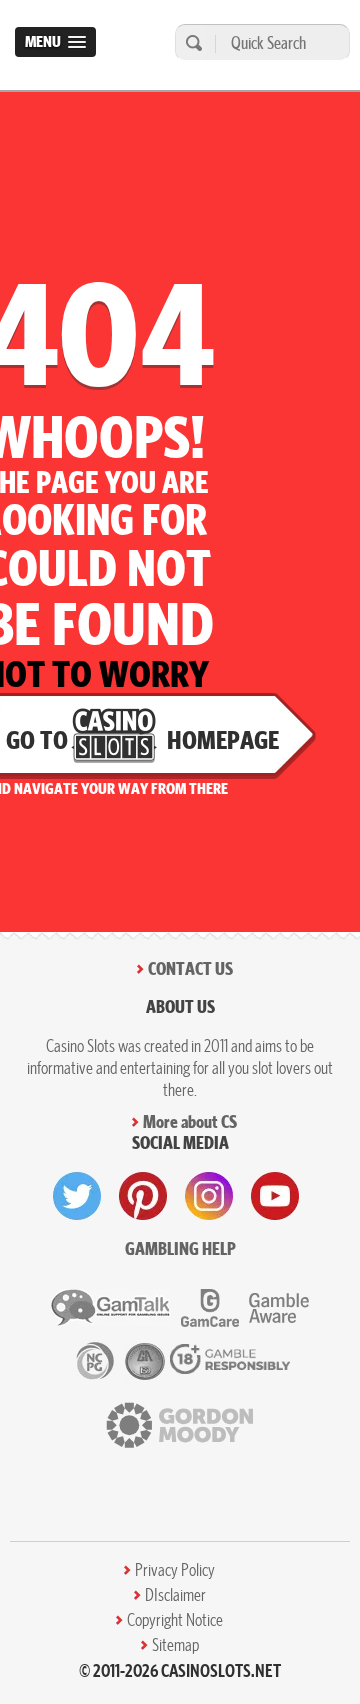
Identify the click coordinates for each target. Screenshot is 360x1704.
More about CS (190, 1121)
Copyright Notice (175, 1620)
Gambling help (180, 1248)
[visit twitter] (77, 1196)
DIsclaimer (175, 1595)
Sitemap (175, 1645)
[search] (191, 42)
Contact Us (190, 968)
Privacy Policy (175, 1570)
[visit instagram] (209, 1196)
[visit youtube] (275, 1196)
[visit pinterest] (143, 1196)
